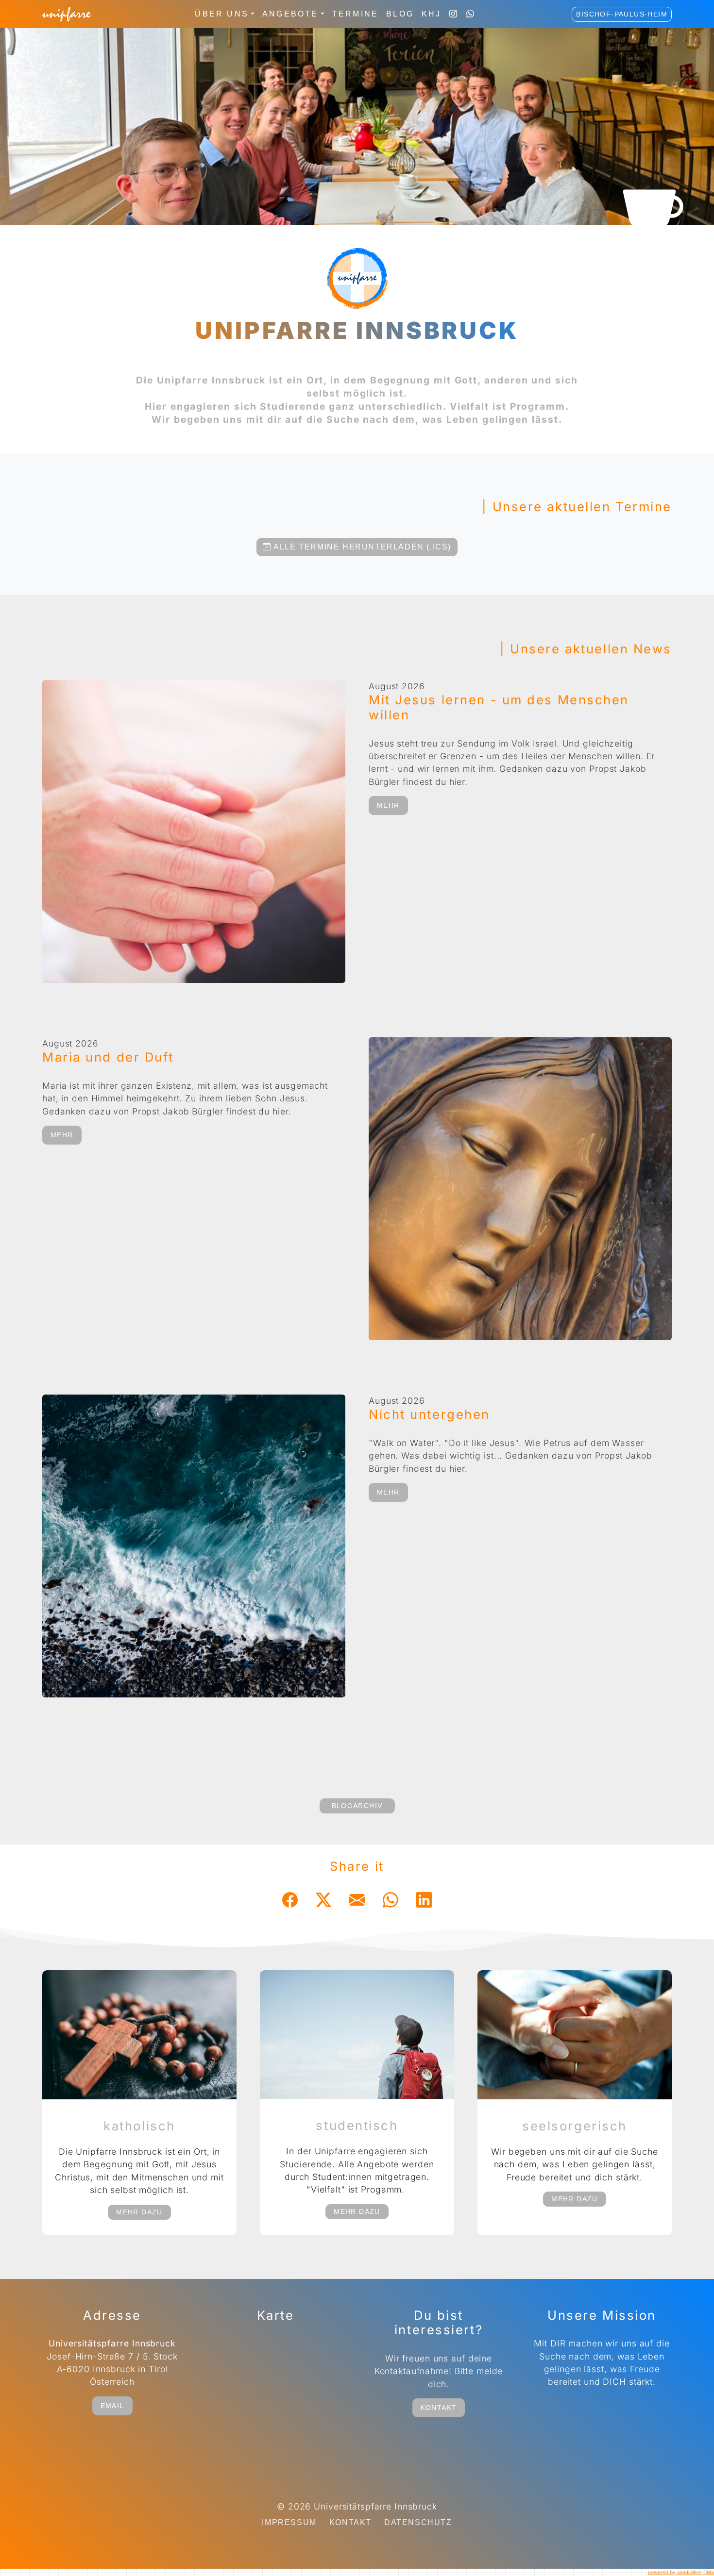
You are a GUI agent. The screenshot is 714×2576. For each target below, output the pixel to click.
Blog (400, 14)
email (112, 2406)
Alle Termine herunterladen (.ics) (361, 547)
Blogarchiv (357, 1806)
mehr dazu (139, 2212)
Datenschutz (418, 2522)
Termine (355, 14)
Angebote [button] (290, 14)
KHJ (432, 14)
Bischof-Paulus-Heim (622, 14)
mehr (388, 805)
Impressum (289, 2522)
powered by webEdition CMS (681, 2572)
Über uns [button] (222, 14)
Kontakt (439, 2408)
